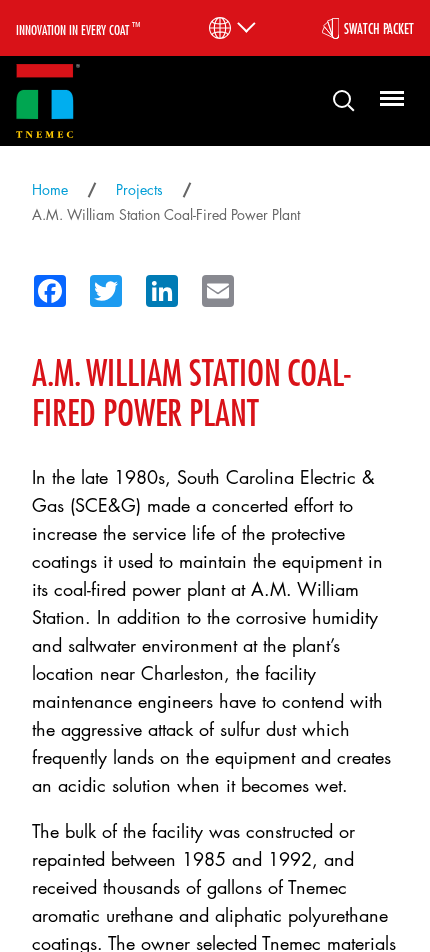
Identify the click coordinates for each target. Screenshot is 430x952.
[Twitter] (100, 287)
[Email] (212, 287)
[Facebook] (44, 287)
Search (336, 99)
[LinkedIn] (156, 287)
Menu (389, 99)
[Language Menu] (230, 28)
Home (50, 189)
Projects (139, 189)
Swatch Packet (379, 28)
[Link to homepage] (48, 101)
